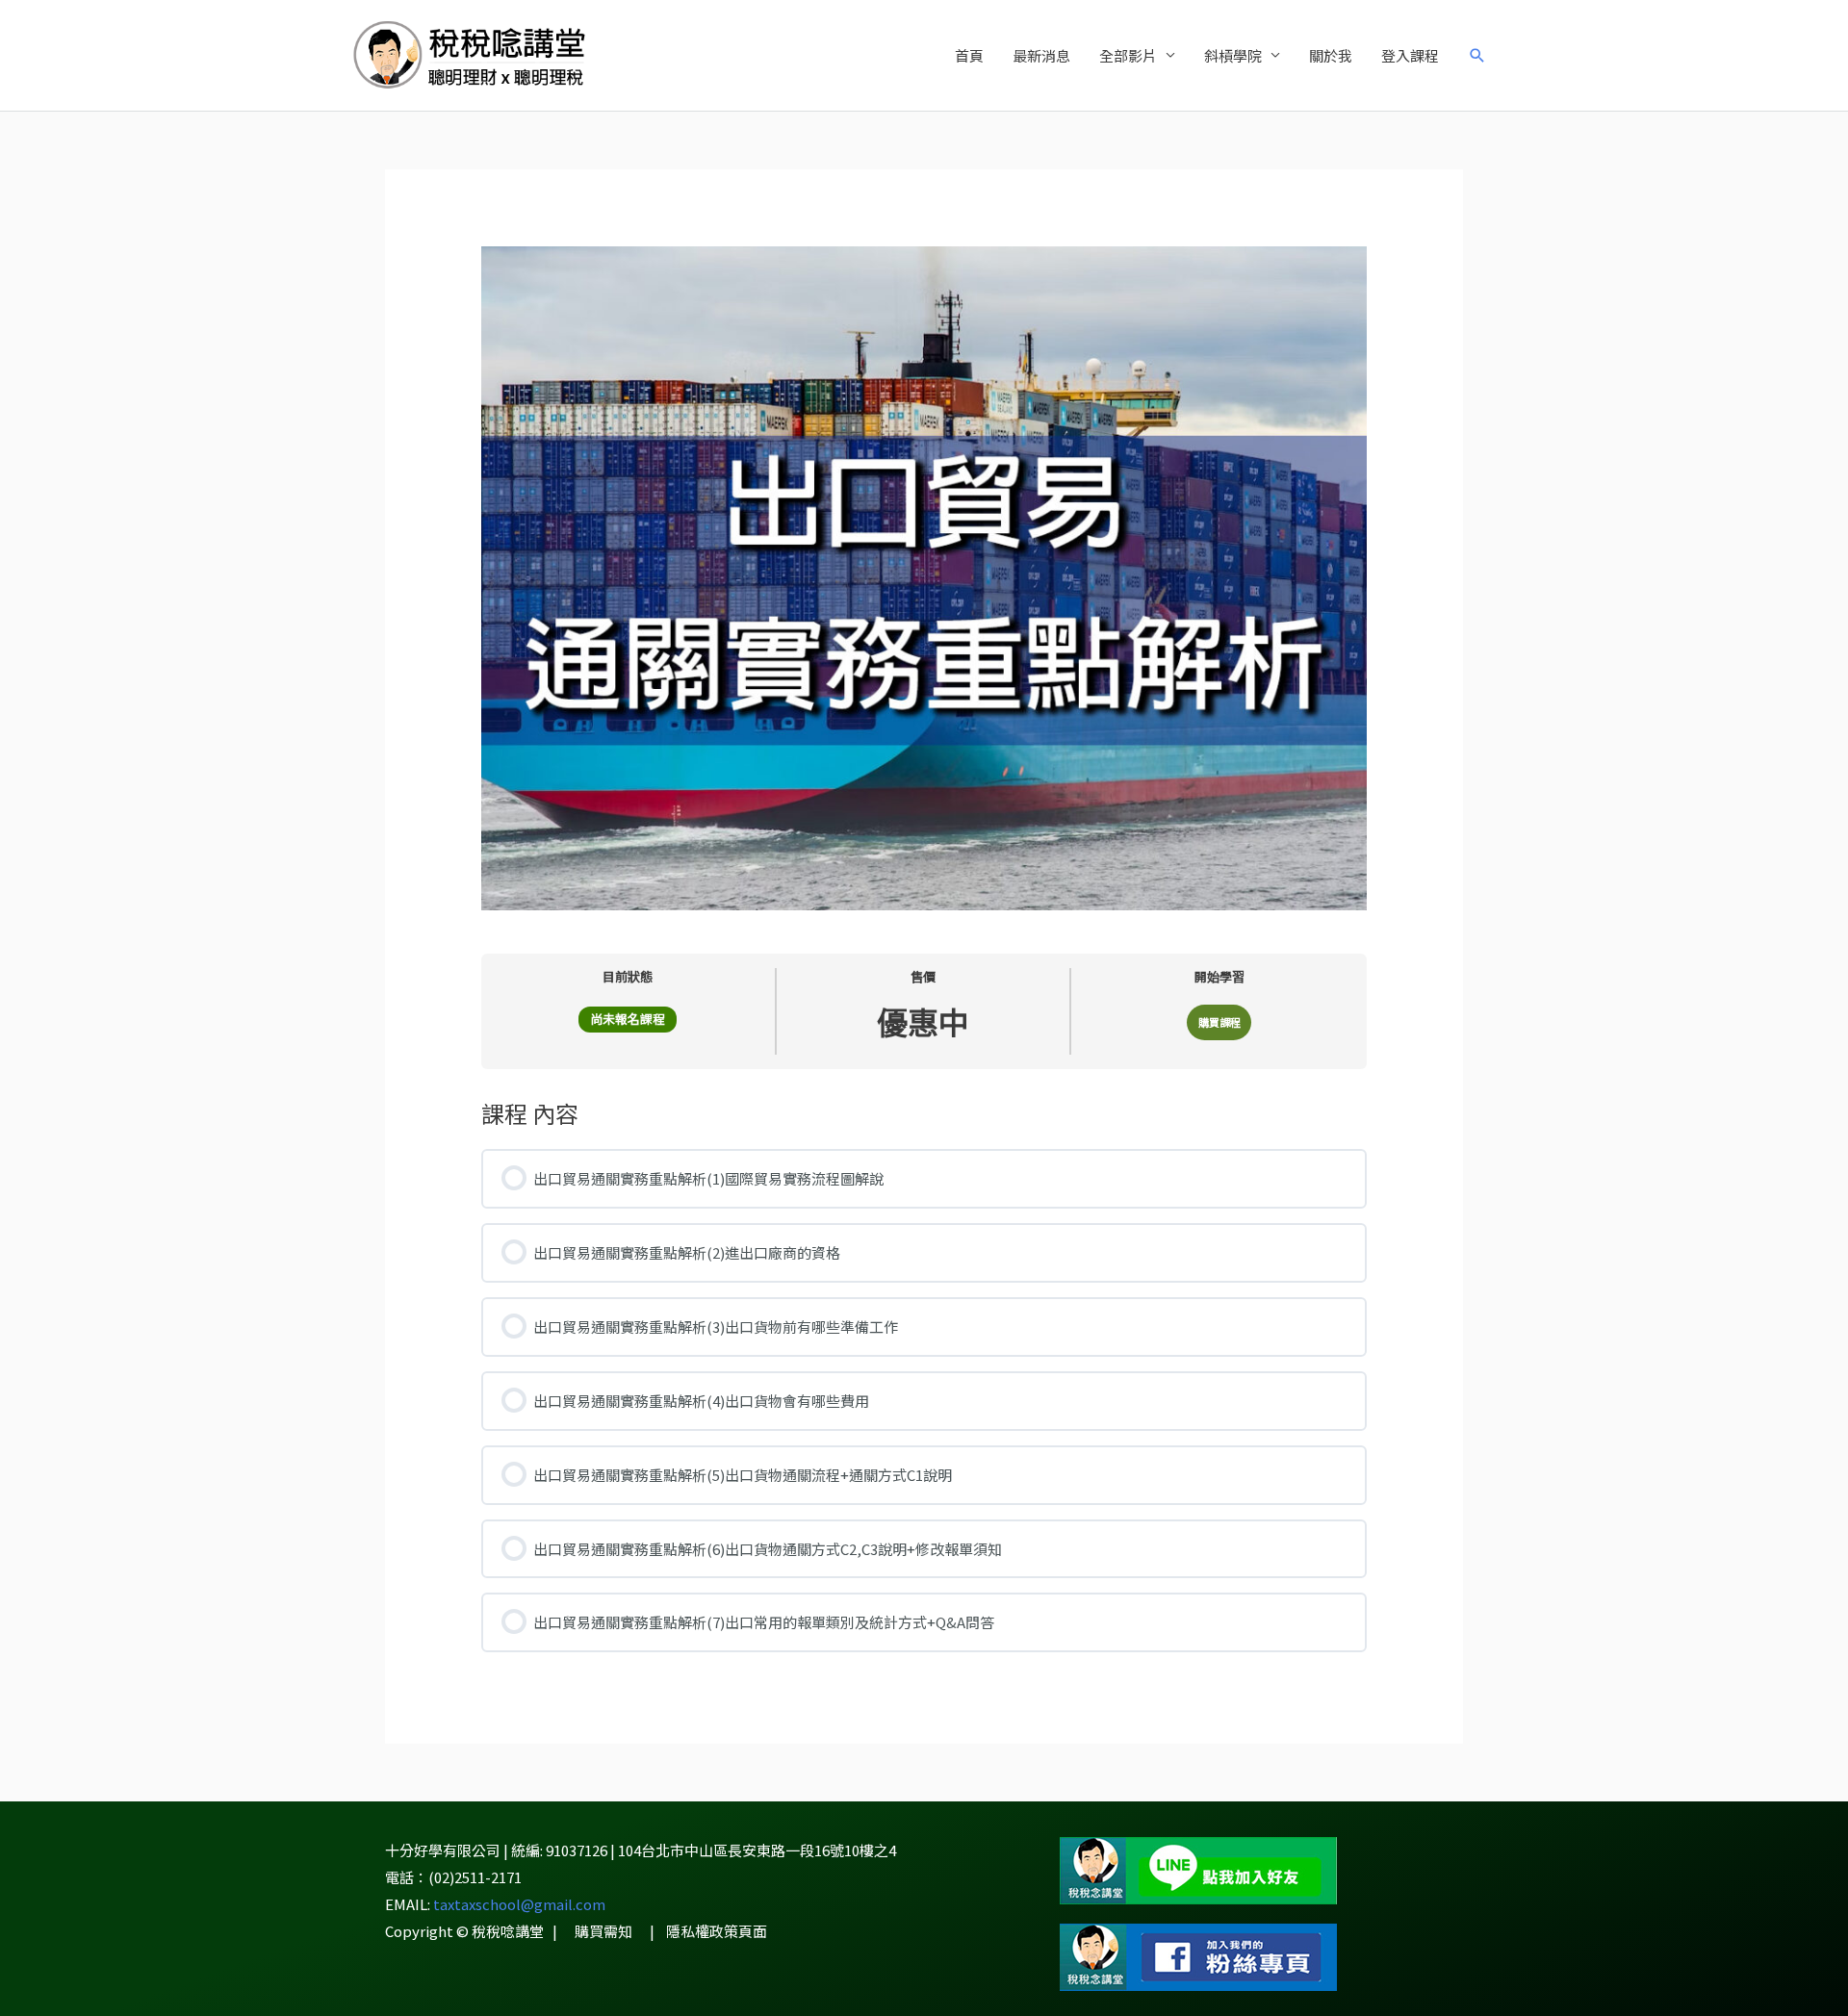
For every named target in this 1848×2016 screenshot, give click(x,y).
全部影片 (1128, 55)
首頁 (969, 55)
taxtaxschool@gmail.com (519, 1904)
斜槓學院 (1233, 55)
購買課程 (1219, 1022)
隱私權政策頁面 (717, 1931)
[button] (1477, 56)
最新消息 (1041, 55)
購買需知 (603, 1931)
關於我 (1331, 55)
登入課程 (1410, 55)
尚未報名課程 (628, 1019)
